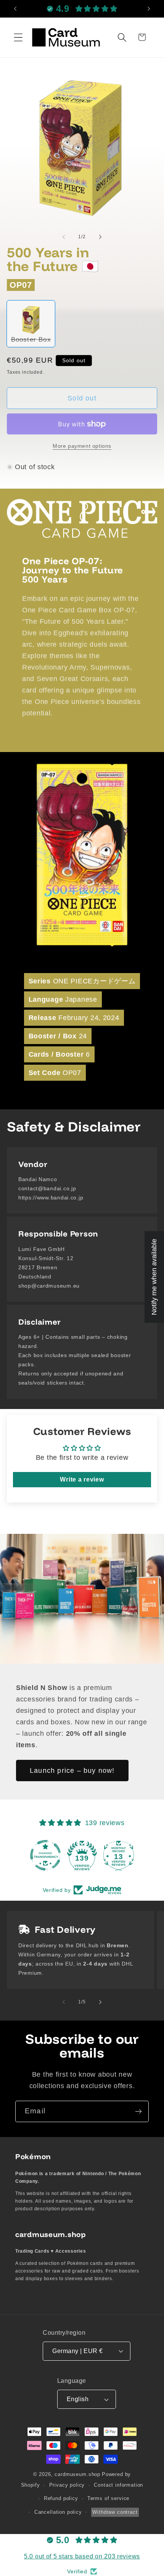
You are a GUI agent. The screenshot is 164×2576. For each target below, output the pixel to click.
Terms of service (108, 2498)
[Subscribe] (138, 2111)
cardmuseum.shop (77, 2474)
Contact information (118, 2485)
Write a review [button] (82, 1479)
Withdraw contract (115, 2512)
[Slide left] (64, 237)
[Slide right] (100, 237)
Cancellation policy (58, 2512)
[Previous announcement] (15, 9)
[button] (18, 37)
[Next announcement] (149, 9)
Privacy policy (67, 2485)
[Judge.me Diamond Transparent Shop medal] (45, 1855)
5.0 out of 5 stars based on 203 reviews (82, 2556)
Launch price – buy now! (72, 1770)
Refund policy (61, 2498)
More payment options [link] (82, 446)
